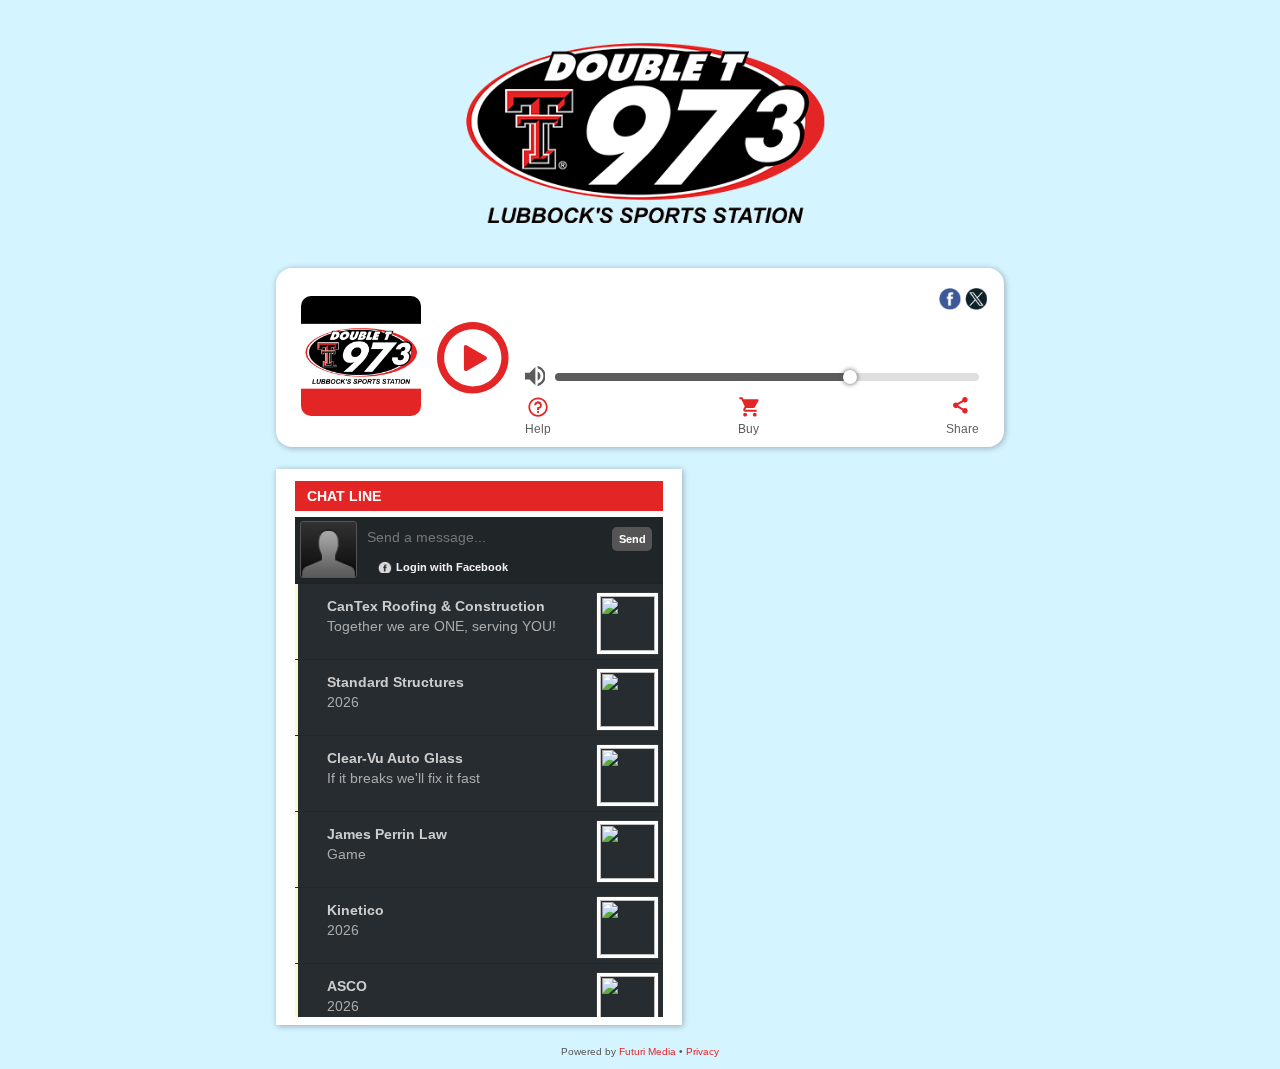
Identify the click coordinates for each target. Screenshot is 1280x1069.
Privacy (702, 1051)
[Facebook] (950, 299)
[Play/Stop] (473, 365)
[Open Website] (640, 243)
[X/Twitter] (976, 299)
